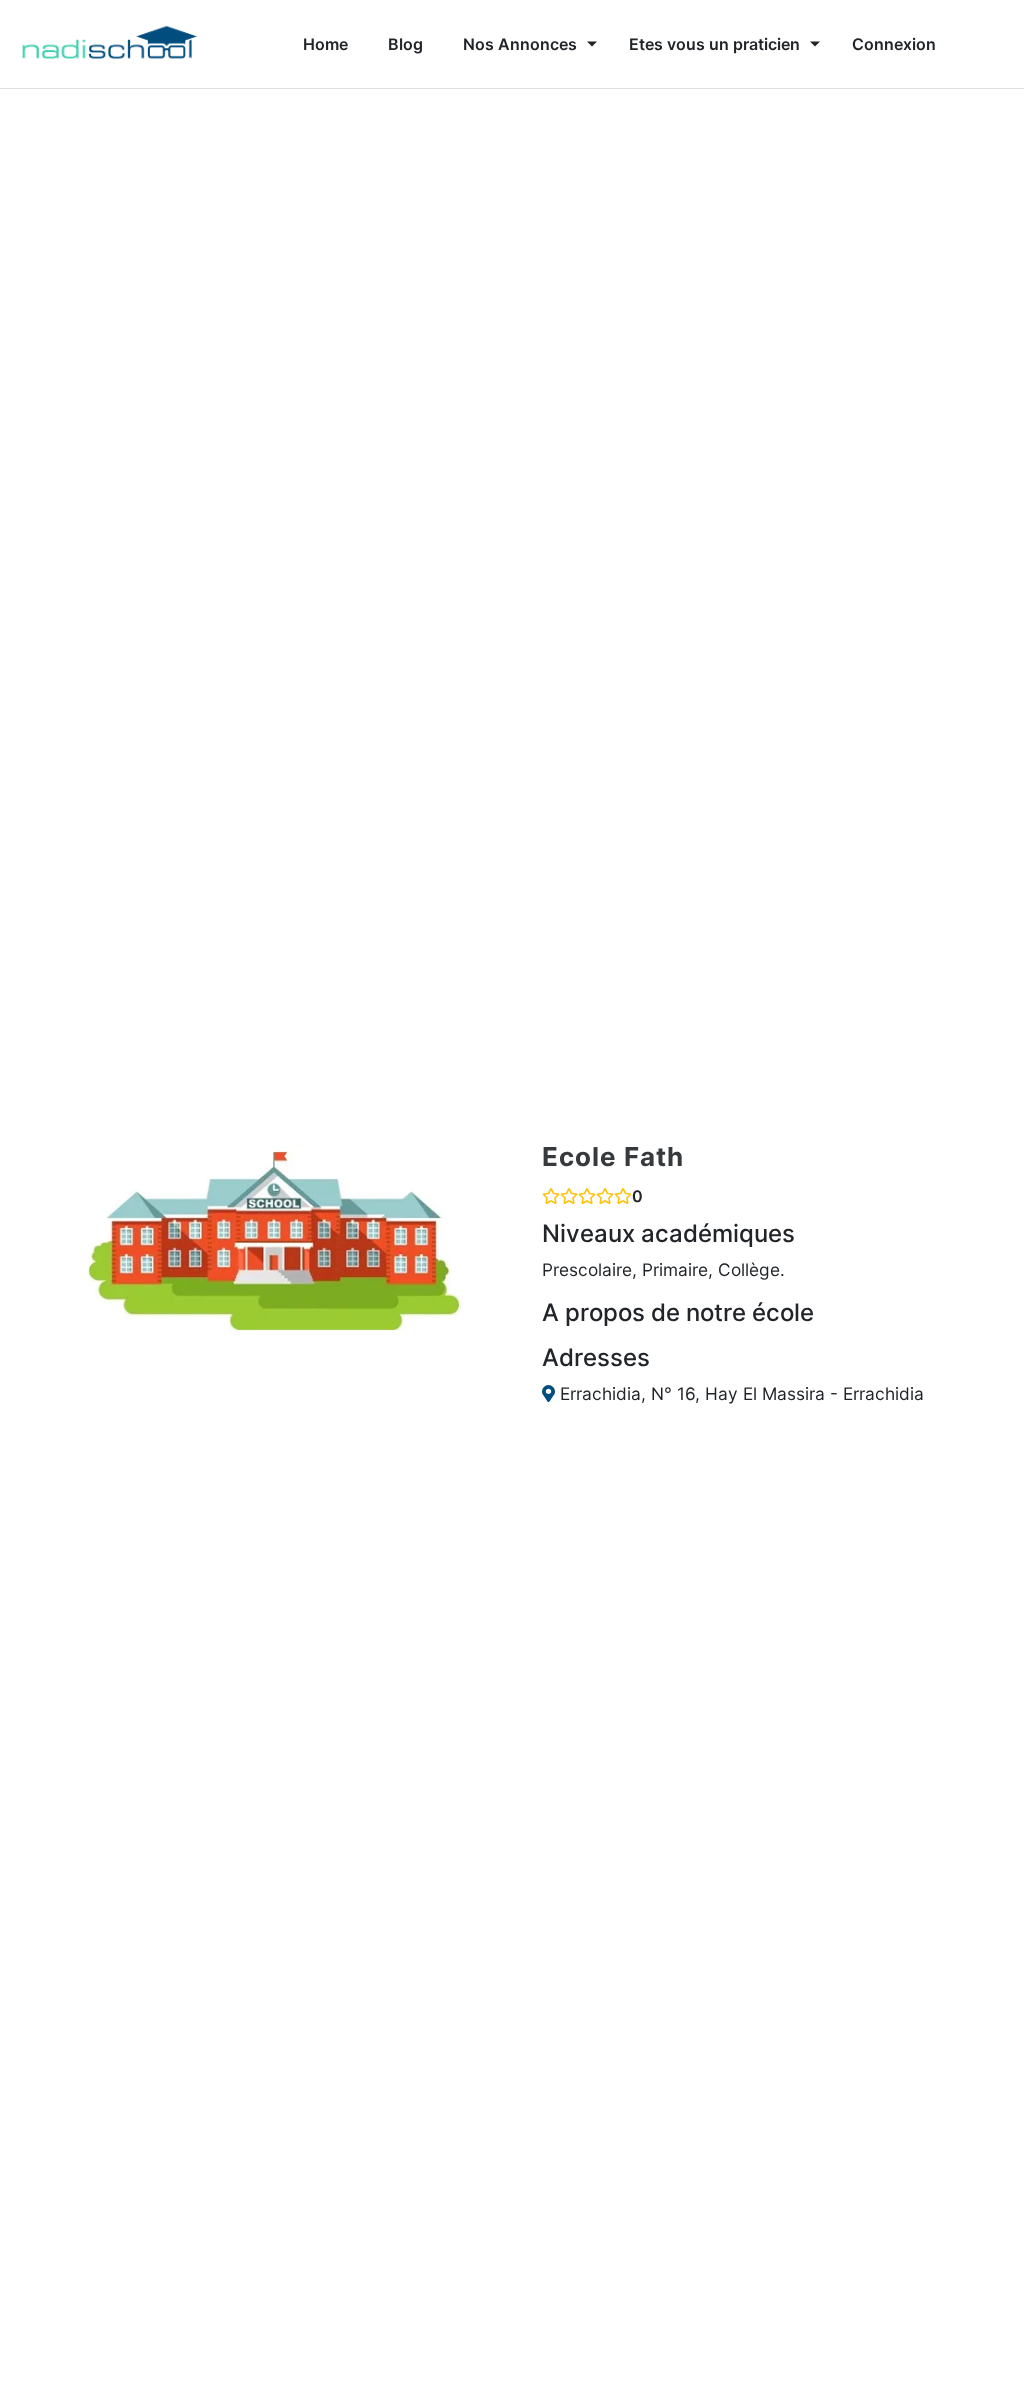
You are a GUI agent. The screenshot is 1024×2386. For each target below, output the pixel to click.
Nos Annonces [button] (520, 44)
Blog (405, 44)
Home (325, 44)
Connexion (894, 44)
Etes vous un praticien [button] (714, 44)
